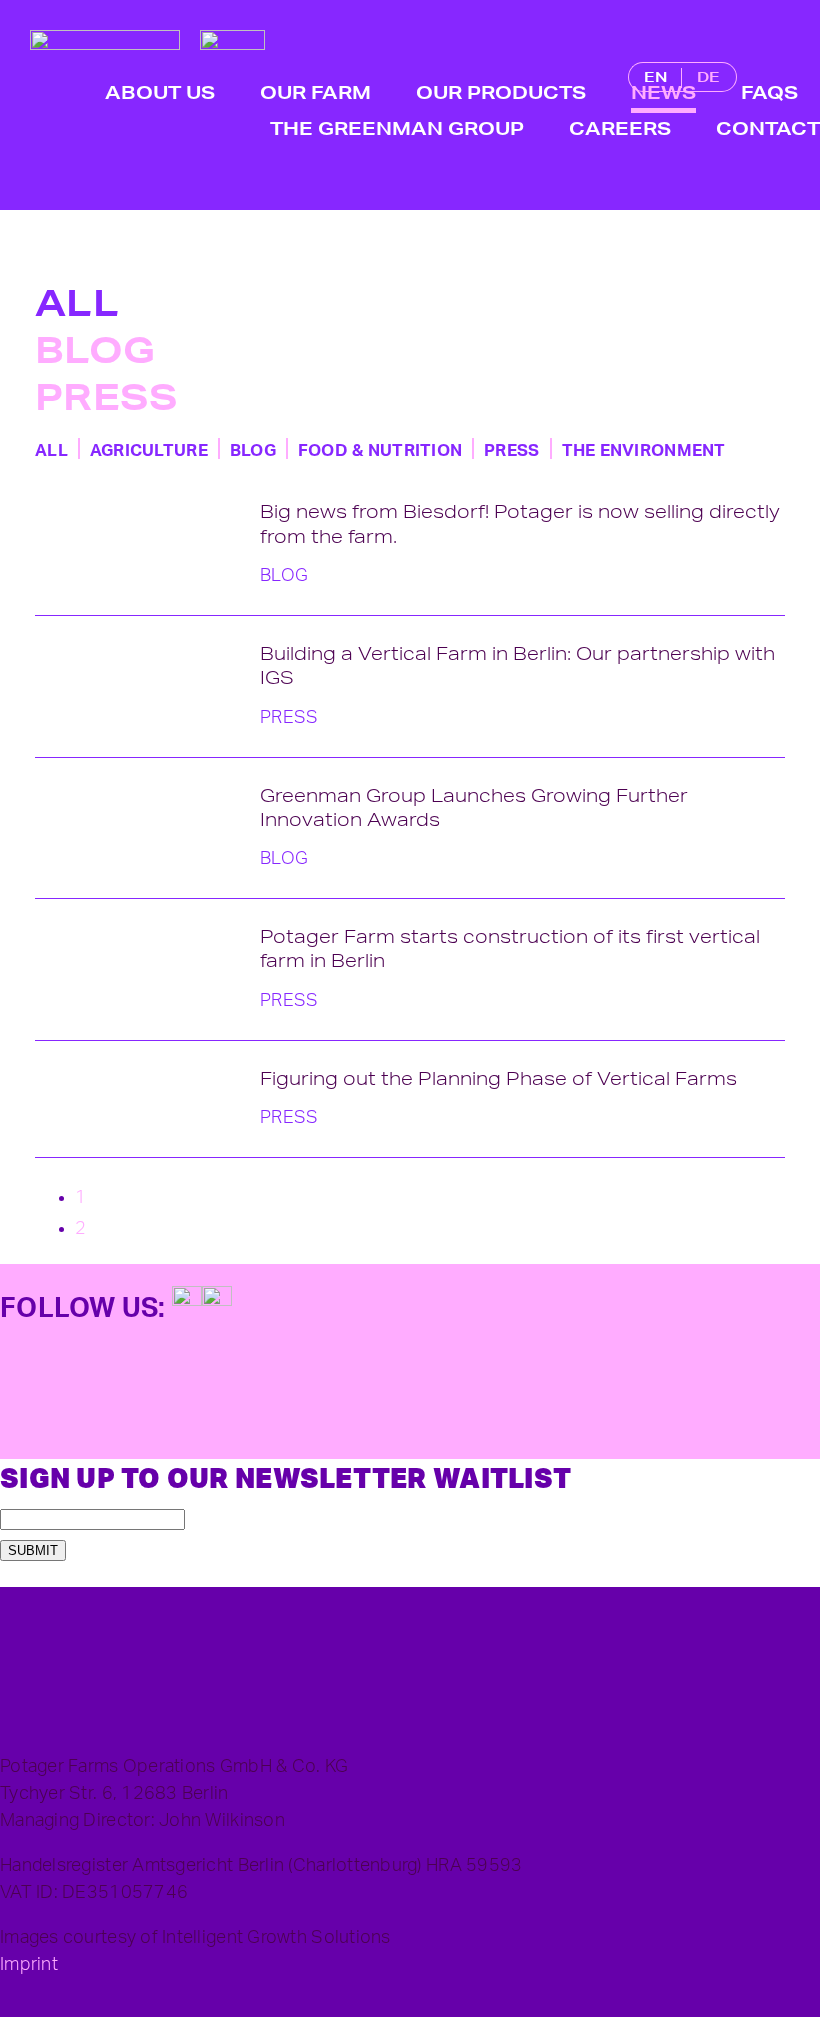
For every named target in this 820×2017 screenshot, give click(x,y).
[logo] (105, 39)
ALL (77, 303)
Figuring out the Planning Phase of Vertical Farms (498, 1078)
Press (106, 397)
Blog (95, 350)
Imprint (29, 1965)
